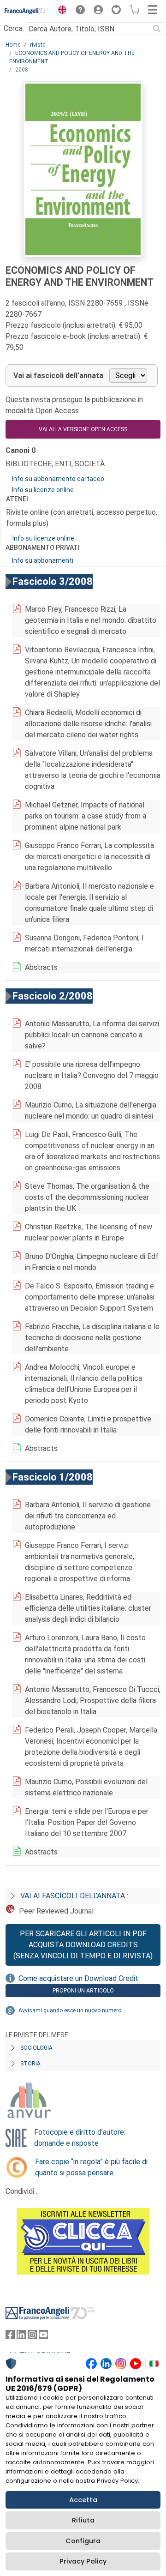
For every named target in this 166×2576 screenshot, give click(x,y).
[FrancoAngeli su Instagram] (32, 2337)
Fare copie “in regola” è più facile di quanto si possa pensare (91, 2167)
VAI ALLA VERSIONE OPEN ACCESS (83, 429)
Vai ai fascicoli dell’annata (58, 376)
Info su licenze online (43, 490)
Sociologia (36, 2048)
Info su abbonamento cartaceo (58, 479)
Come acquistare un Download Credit (78, 1978)
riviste (38, 45)
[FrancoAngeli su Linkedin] (21, 2337)
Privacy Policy (83, 2561)
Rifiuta (83, 2520)
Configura (83, 2541)
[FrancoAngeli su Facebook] (10, 2337)
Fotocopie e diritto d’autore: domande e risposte (80, 2138)
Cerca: (14, 28)
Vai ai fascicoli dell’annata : (74, 1896)
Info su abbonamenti (43, 560)
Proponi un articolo (83, 1991)
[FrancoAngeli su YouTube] (43, 2337)
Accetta (83, 2500)
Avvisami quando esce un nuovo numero (70, 2010)
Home (13, 45)
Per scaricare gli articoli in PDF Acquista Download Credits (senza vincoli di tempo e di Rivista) (83, 1945)
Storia (30, 2064)
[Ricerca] (157, 29)
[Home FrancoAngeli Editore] (27, 11)
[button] (60, 11)
